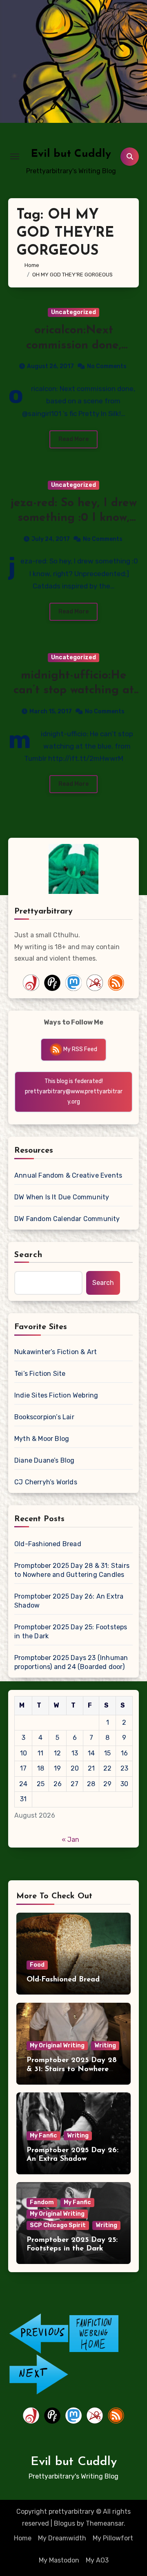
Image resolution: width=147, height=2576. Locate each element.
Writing (105, 2046)
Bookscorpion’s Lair (44, 1417)
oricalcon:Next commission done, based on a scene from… (73, 345)
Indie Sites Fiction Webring (56, 1395)
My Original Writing (57, 2046)
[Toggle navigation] (15, 156)
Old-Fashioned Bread (48, 1544)
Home (23, 2538)
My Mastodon (59, 2560)
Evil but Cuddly (71, 154)
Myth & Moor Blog (42, 1439)
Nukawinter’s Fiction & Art (56, 1352)
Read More (73, 439)
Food (37, 1965)
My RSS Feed (80, 1049)
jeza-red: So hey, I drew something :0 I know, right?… (74, 518)
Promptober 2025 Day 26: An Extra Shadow (69, 1601)
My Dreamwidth (62, 2538)
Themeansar (105, 2523)
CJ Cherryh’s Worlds (46, 1482)
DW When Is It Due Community (62, 1197)
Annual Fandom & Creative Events (68, 1175)
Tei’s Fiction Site (40, 1374)
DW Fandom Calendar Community (67, 1219)
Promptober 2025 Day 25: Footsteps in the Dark (71, 1632)
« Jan (70, 1840)
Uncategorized (73, 312)
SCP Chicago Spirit (58, 2225)
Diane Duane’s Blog (45, 1460)
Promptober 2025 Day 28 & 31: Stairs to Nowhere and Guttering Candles (72, 1570)
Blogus (65, 2523)
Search (29, 1255)
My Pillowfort (113, 2538)
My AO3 (97, 2560)
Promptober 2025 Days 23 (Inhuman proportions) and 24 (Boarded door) (71, 1662)
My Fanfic (43, 2136)
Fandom (42, 2202)
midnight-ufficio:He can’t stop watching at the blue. (74, 691)
